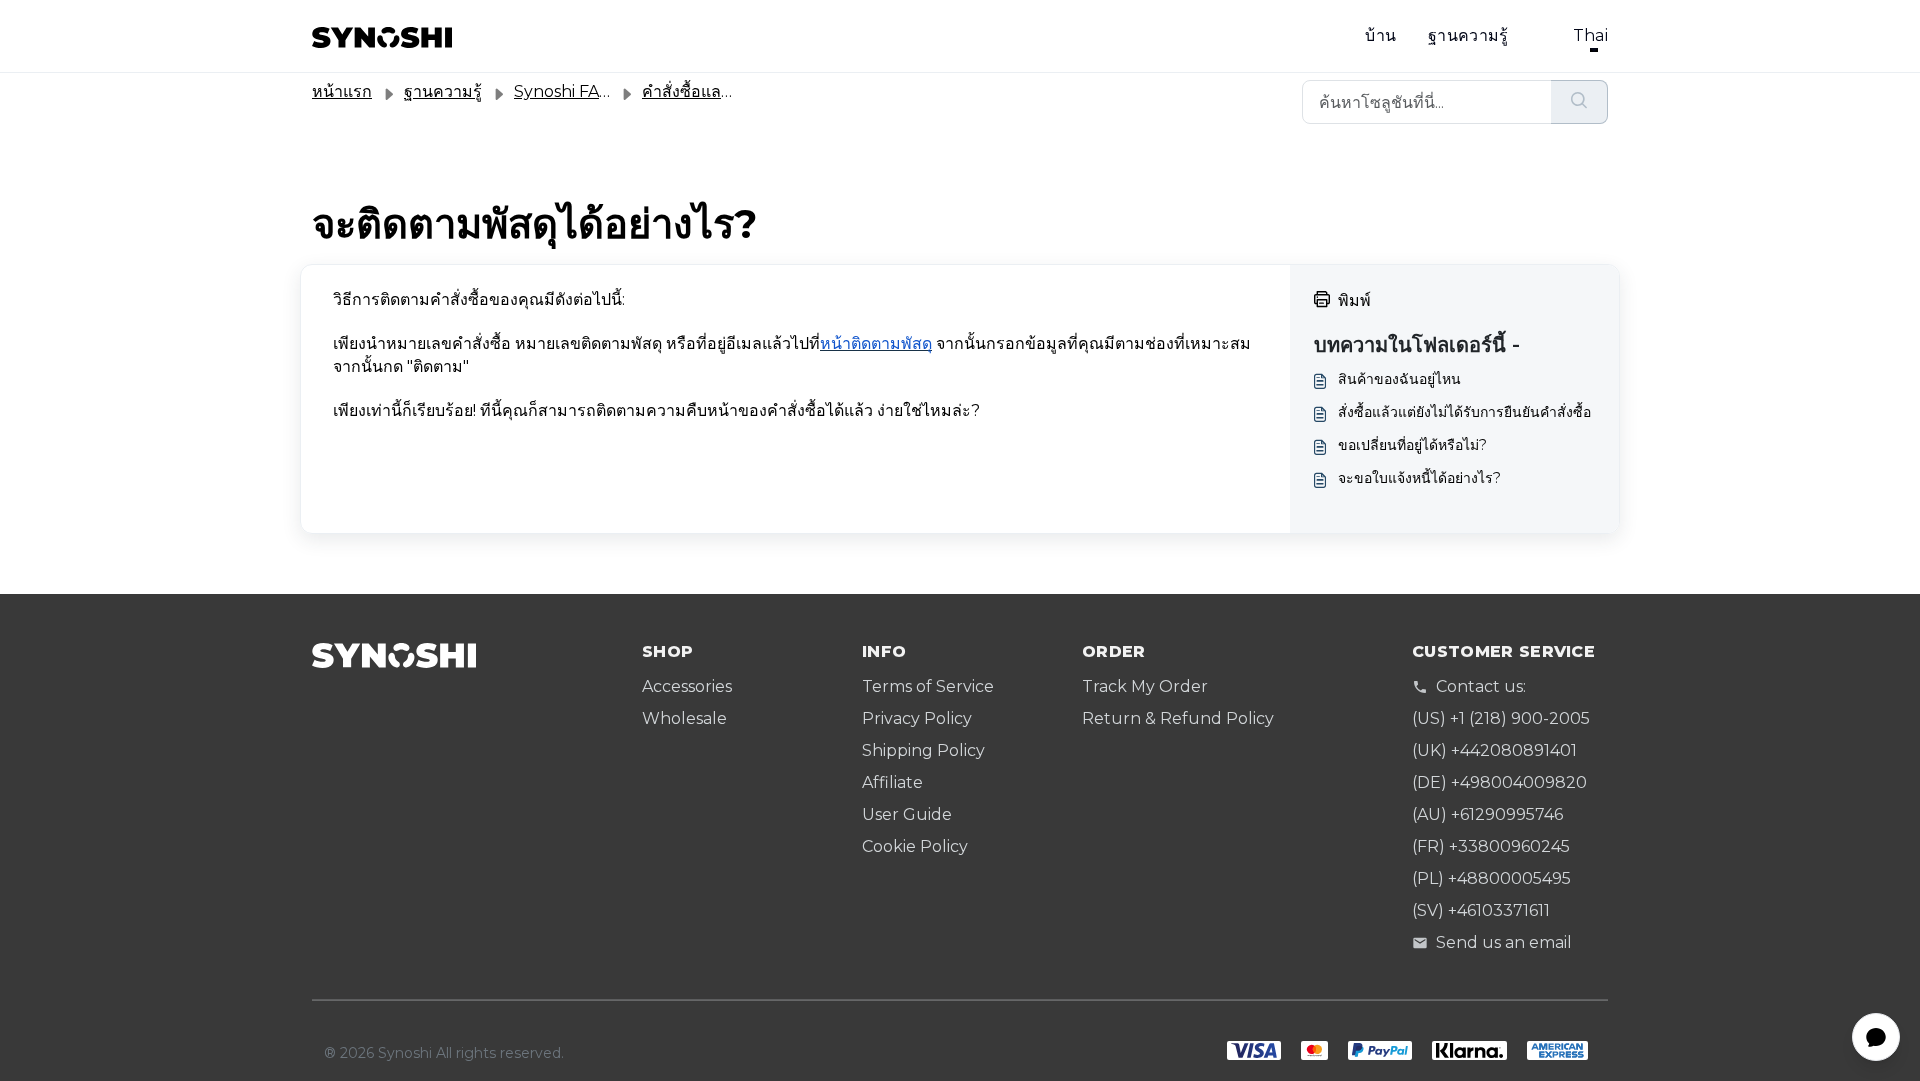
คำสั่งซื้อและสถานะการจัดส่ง (743, 91)
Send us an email (1504, 942)
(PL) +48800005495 (1491, 878)
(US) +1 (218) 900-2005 (1501, 718)
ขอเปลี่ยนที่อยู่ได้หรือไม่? (1412, 445)
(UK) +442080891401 (1494, 750)
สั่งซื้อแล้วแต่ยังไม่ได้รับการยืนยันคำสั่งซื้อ (1464, 412)
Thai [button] (1590, 35)
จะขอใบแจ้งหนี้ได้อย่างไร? (1419, 478)
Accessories (687, 686)
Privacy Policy (917, 718)
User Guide (907, 814)
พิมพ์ (1354, 300)
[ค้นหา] (1579, 102)
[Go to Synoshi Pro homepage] (382, 36)
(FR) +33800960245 (1491, 846)
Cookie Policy (915, 846)
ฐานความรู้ (1468, 35)
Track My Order (1145, 686)
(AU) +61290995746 (1487, 814)
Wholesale (684, 718)
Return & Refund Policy (1178, 718)
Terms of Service (928, 686)
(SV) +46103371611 (1481, 910)
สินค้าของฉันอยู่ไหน (1399, 379)
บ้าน (1380, 35)
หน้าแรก (342, 91)
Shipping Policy (923, 750)
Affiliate (892, 782)
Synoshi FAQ (563, 91)
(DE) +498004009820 (1499, 782)
